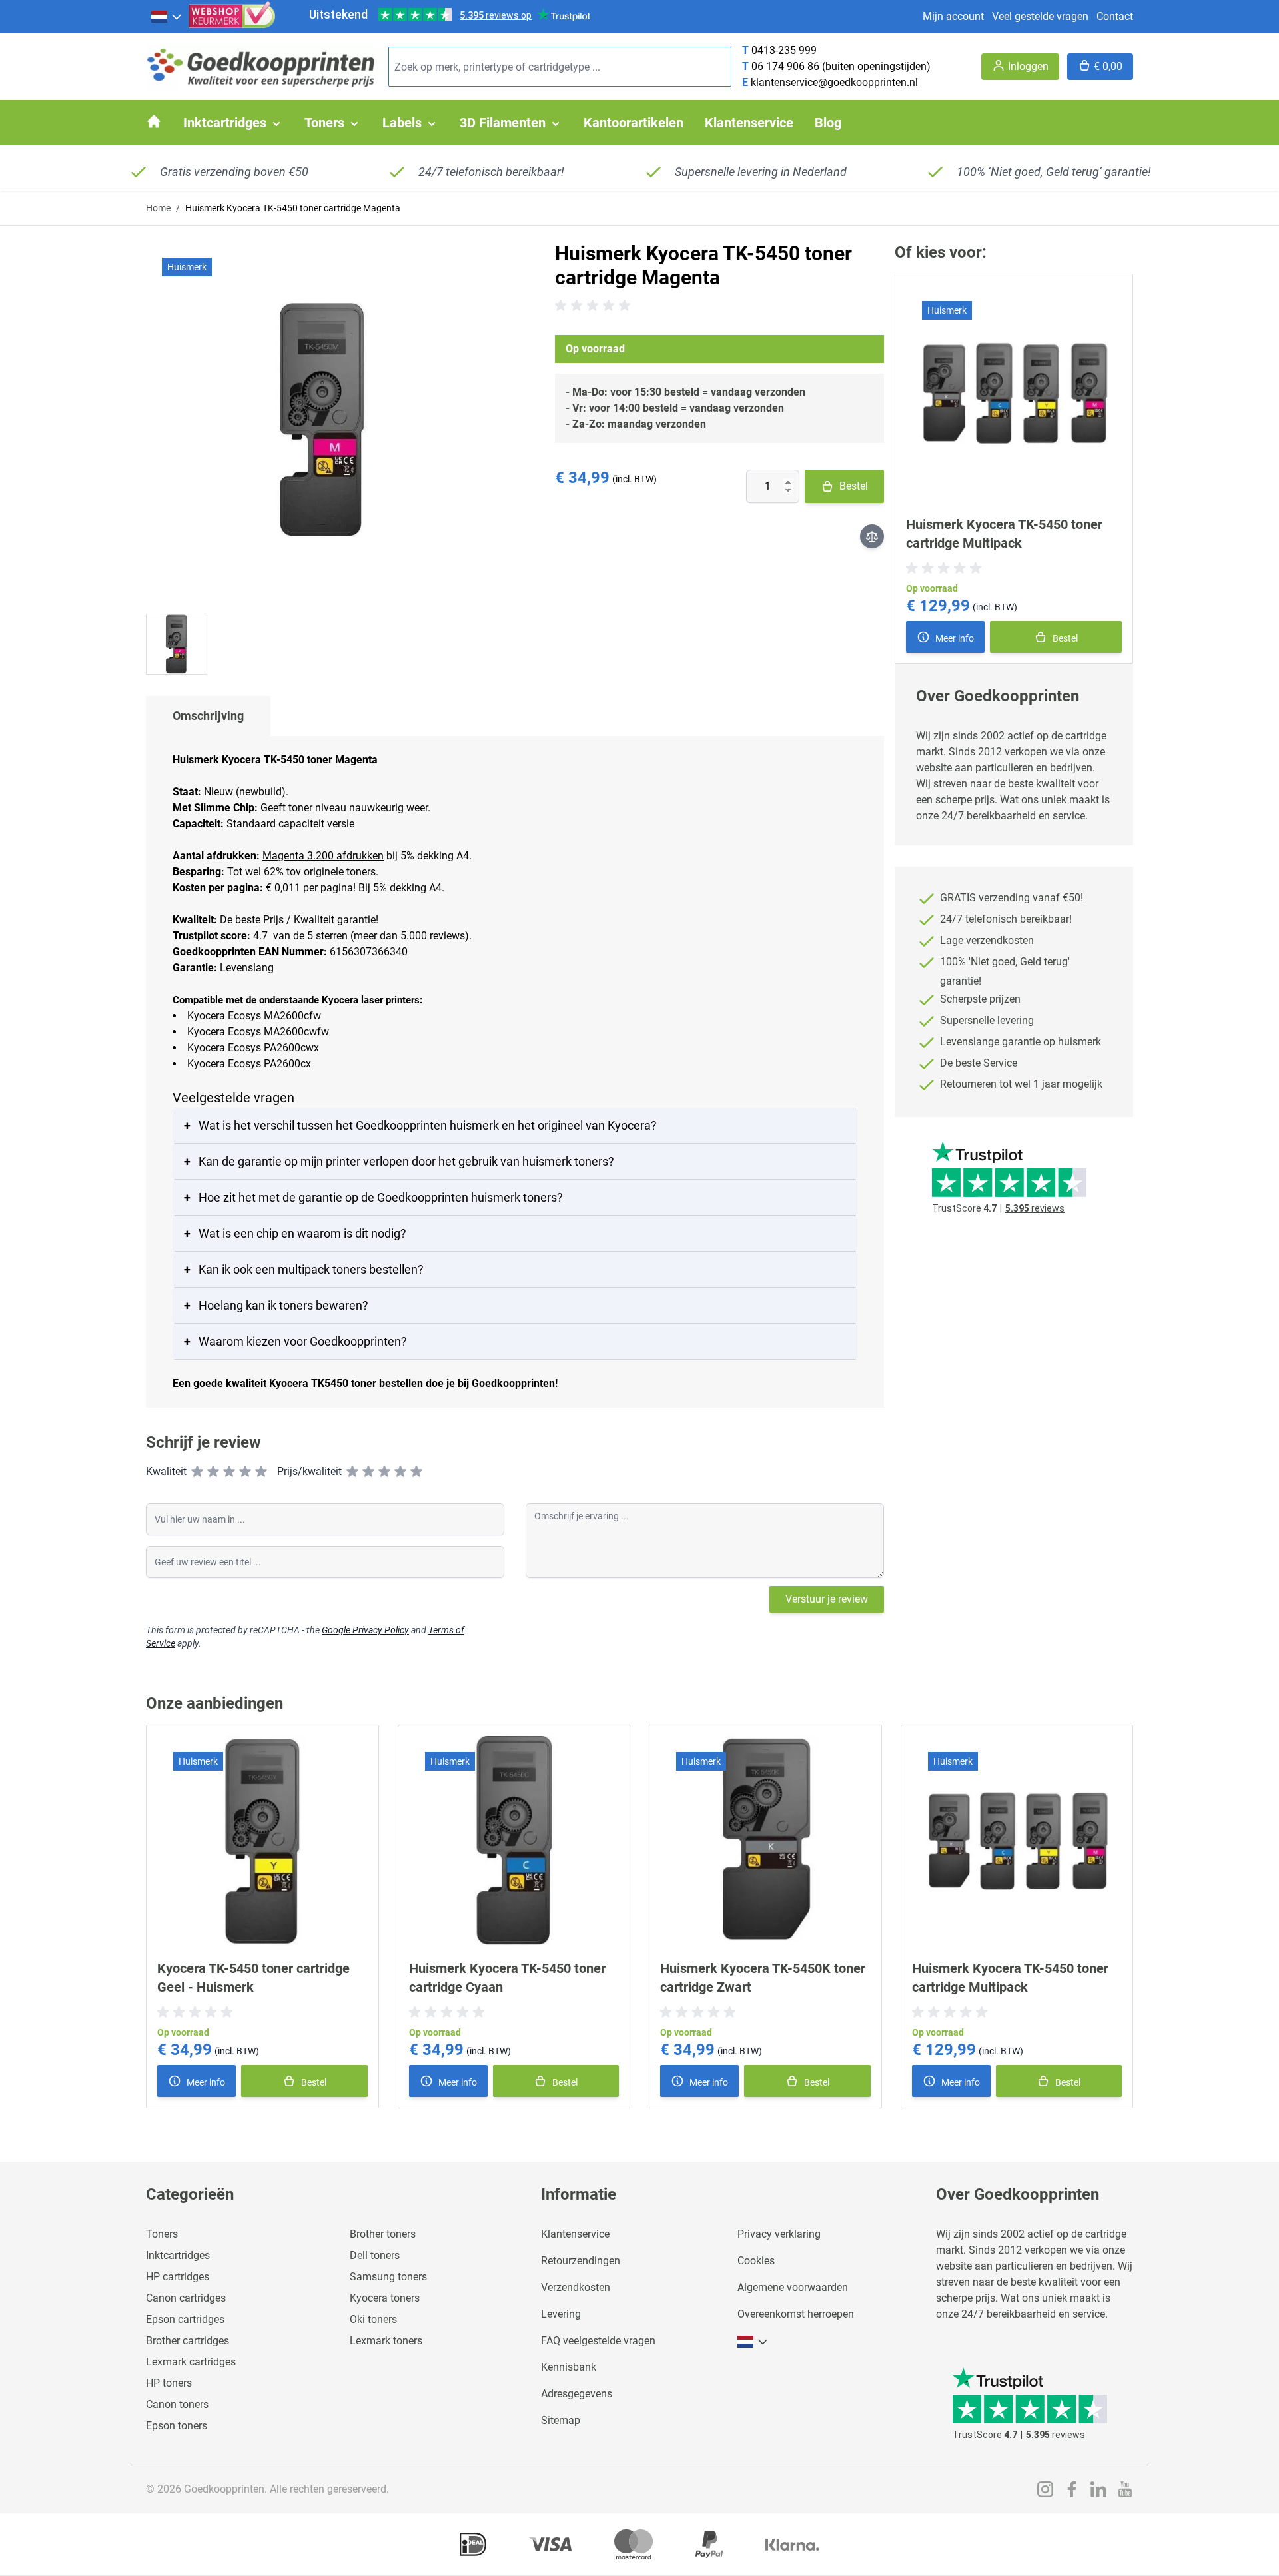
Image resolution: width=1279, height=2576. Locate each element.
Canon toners (177, 2404)
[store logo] (262, 67)
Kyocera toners (385, 2298)
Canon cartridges (186, 2298)
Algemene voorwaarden (793, 2287)
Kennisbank (569, 2367)
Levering (561, 2314)
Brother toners (383, 2234)
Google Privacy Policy (365, 1630)
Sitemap (561, 2420)
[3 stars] (229, 1472)
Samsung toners (388, 2277)
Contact (1115, 16)
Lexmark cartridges (191, 2362)
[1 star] (197, 1472)
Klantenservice (575, 2234)
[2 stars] (213, 1472)
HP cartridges (178, 2277)
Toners (162, 2234)
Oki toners (373, 2319)
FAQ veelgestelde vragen (598, 2341)
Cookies (756, 2261)
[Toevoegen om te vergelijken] (872, 536)
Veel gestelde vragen (1040, 16)
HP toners (169, 2383)
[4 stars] (245, 1472)
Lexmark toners (386, 2341)
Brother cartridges (188, 2341)
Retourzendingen (581, 2261)
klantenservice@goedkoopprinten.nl (834, 82)
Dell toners (375, 2255)
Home (158, 208)
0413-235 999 (784, 50)
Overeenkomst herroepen (796, 2314)
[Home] (154, 121)
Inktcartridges (178, 2255)
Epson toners (177, 2426)
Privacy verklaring (779, 2234)
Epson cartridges (185, 2319)
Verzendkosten (576, 2287)
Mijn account (953, 16)
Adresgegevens (577, 2394)
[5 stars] (261, 1472)
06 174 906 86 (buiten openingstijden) (841, 66)
